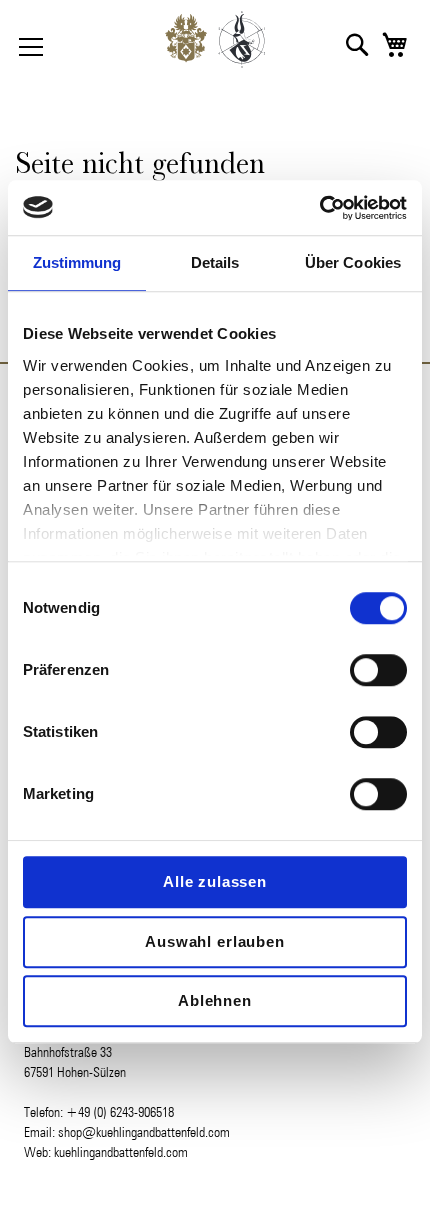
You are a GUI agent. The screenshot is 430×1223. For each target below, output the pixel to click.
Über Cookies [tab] (353, 262)
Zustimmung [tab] (77, 262)
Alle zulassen (215, 881)
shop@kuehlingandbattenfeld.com (144, 1132)
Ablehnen (215, 1000)
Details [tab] (215, 262)
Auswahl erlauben (215, 941)
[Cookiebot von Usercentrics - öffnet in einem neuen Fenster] (319, 208)
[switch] (378, 672)
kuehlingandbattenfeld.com (121, 1152)
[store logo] (215, 45)
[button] (357, 44)
